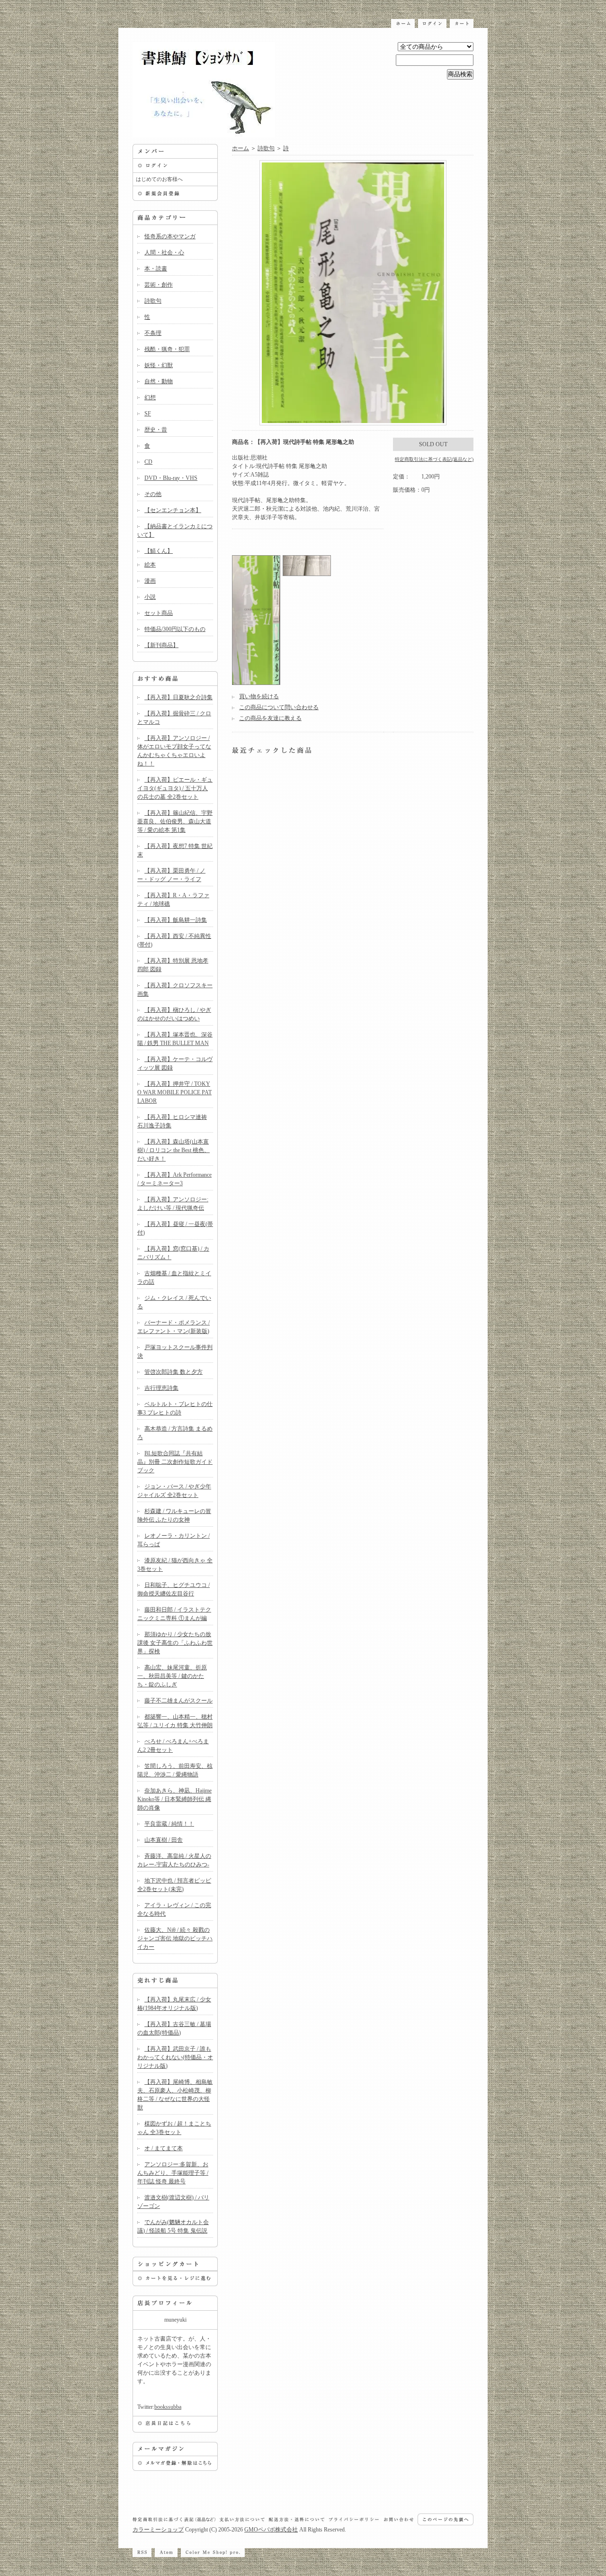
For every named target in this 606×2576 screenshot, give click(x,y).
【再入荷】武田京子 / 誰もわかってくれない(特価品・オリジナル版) (175, 2057)
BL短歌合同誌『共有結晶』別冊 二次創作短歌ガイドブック (175, 1462)
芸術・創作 (159, 285)
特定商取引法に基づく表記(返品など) (434, 459)
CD (148, 462)
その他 (153, 494)
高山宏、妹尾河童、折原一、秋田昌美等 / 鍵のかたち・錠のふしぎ (172, 1676)
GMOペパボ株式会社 (271, 2530)
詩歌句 (153, 301)
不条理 (153, 333)
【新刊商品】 (161, 645)
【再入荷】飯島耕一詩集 (176, 920)
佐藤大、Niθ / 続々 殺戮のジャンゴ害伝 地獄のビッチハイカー (175, 1938)
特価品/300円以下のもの (175, 629)
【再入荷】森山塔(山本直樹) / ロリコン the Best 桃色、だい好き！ (174, 1150)
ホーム (241, 148)
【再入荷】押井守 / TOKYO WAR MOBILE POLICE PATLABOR (174, 1092)
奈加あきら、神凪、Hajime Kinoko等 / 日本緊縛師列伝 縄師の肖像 (174, 1799)
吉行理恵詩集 (161, 1388)
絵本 (150, 565)
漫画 (150, 581)
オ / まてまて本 (164, 2148)
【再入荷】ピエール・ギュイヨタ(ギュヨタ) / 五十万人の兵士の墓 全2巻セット (175, 788)
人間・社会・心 (164, 252)
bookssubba (168, 2407)
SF (148, 414)
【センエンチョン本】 (173, 510)
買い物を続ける (259, 696)
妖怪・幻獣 (159, 365)
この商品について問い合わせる (279, 707)
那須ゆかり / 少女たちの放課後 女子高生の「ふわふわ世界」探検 (175, 1643)
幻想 (150, 397)
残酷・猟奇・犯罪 (167, 349)
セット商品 (159, 613)
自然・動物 (159, 381)
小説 (150, 597)
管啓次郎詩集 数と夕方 (174, 1372)
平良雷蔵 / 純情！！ (169, 1824)
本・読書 (156, 269)
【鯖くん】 (159, 551)
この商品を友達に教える (270, 718)
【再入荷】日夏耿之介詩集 (178, 697)
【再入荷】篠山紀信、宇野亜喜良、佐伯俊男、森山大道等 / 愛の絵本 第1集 (175, 821)
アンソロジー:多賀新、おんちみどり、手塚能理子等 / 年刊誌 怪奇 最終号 (173, 2173)
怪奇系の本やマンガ (170, 236)
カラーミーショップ (158, 2530)
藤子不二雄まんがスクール (178, 1701)
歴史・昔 (156, 430)
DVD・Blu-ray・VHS (171, 478)
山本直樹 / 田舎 (164, 1840)
